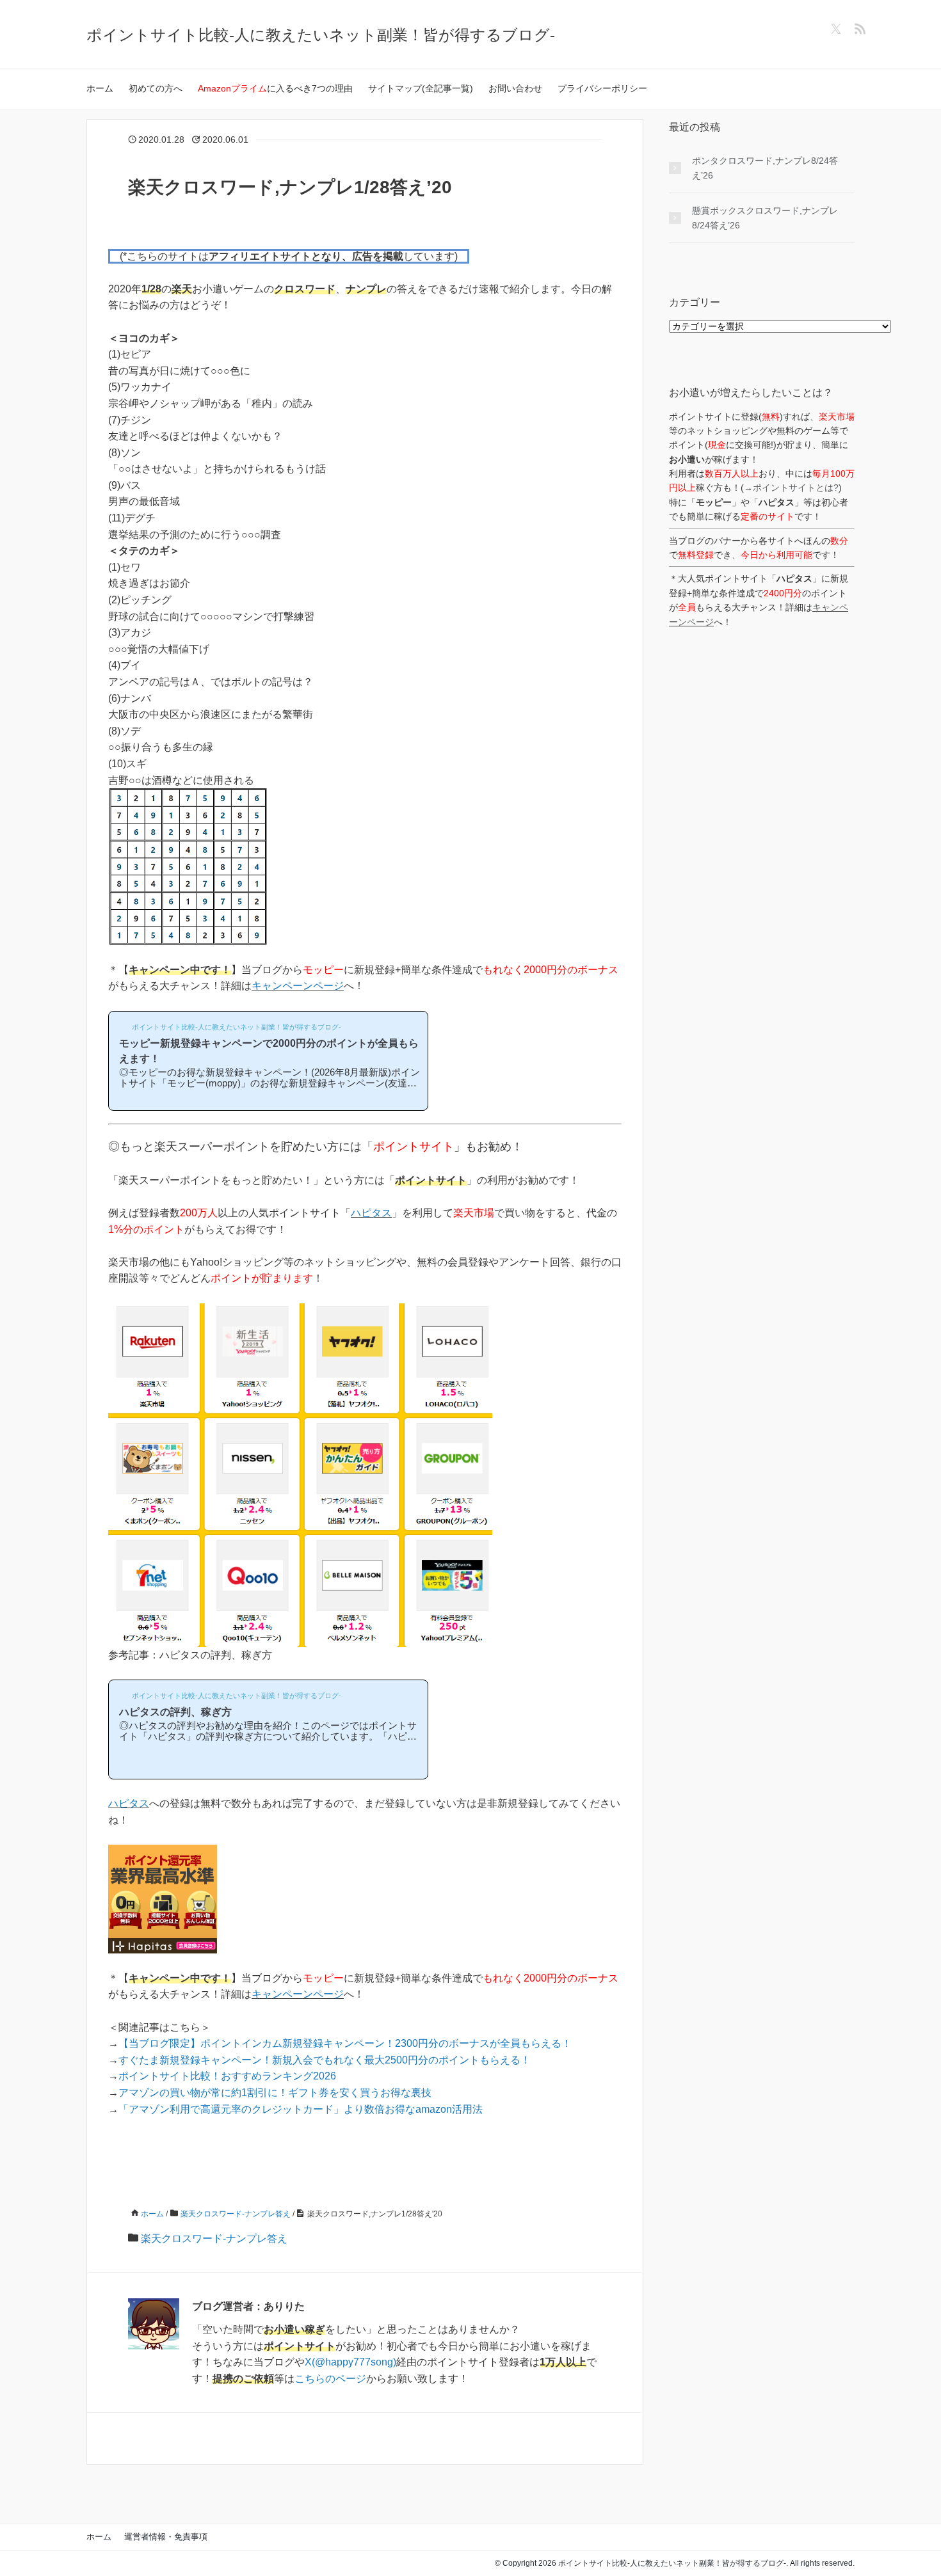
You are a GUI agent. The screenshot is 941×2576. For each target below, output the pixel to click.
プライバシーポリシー (602, 88)
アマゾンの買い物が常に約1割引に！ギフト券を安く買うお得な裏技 (275, 2093)
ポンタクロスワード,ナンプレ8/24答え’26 (765, 168)
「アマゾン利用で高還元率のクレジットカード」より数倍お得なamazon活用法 (301, 2109)
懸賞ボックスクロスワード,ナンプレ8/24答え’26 (765, 218)
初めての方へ (156, 88)
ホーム (100, 88)
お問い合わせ (515, 88)
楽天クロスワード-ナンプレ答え (214, 2238)
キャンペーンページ (298, 986)
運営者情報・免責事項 (166, 2537)
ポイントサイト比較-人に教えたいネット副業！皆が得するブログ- (321, 35)
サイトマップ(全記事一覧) (421, 88)
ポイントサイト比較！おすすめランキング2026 (227, 2076)
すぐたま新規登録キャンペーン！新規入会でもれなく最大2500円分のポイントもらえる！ (325, 2060)
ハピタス (371, 1213)
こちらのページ (330, 2379)
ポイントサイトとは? (796, 488)
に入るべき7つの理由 (275, 88)
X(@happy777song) (350, 2362)
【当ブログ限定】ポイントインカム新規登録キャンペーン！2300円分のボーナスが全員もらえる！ (345, 2043)
